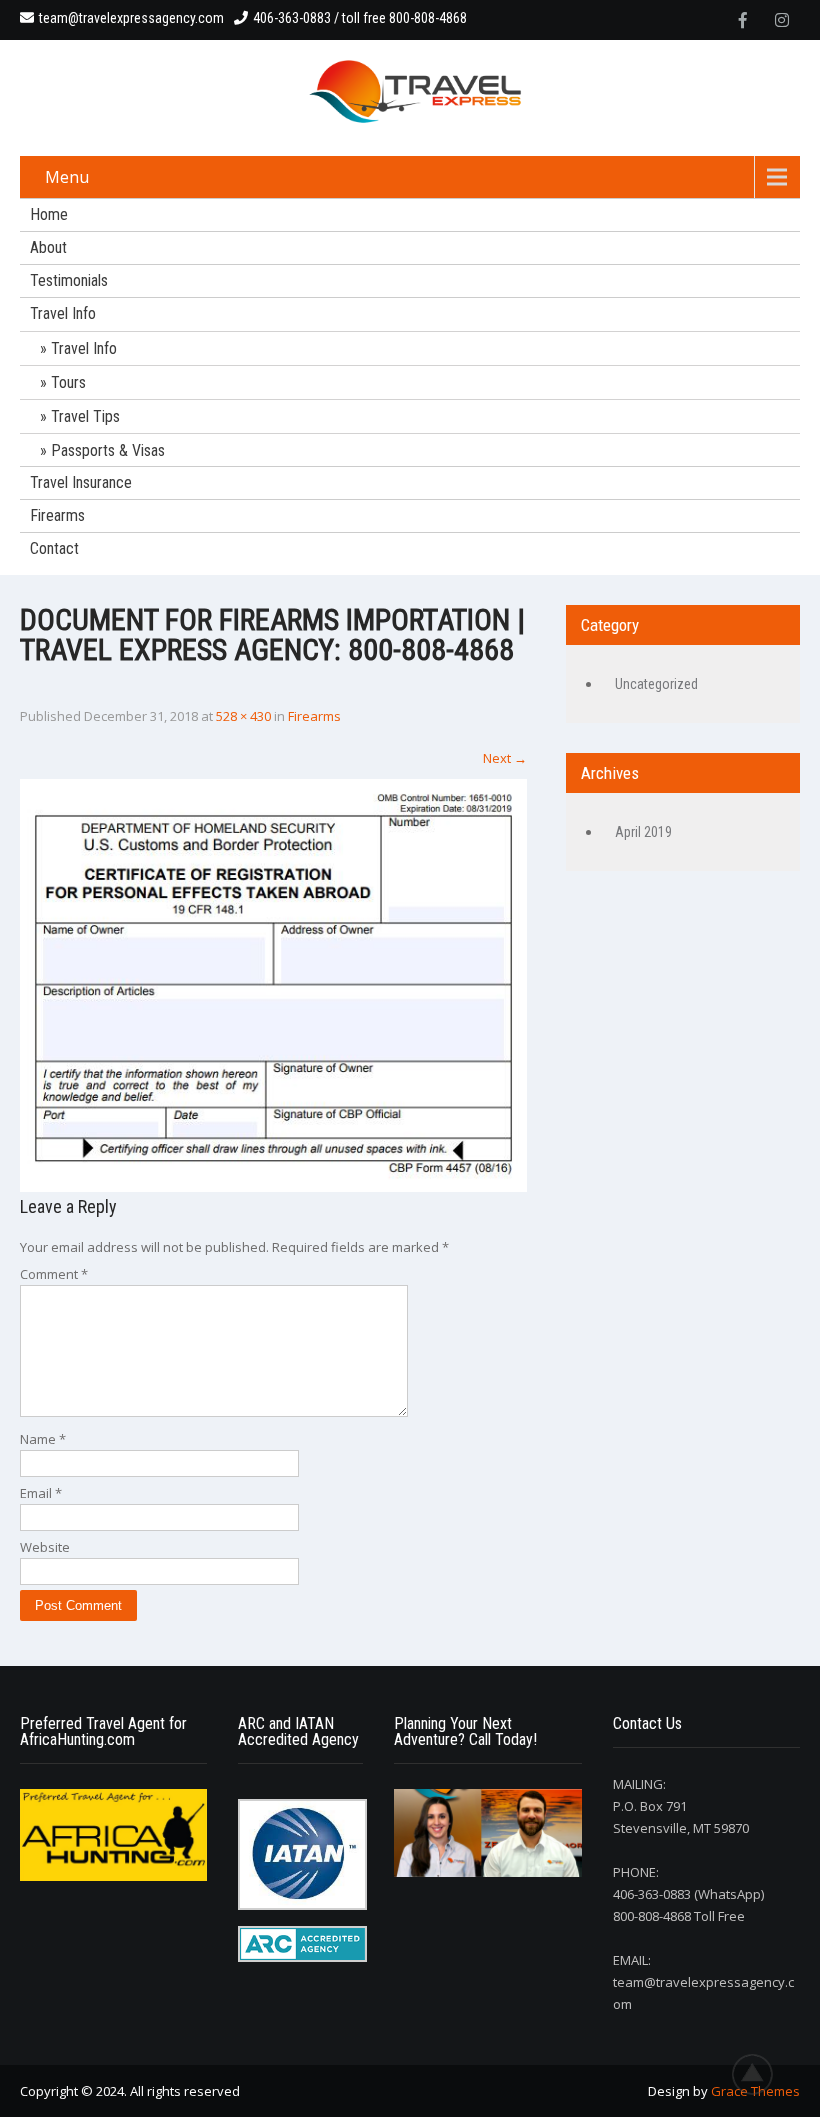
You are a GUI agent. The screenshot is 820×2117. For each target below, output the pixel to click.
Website (45, 1547)
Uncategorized (656, 684)
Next (505, 758)
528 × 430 (243, 716)
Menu (67, 177)
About (48, 247)
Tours (68, 382)
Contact (54, 548)
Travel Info (63, 313)
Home (49, 214)
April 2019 (643, 832)
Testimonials (69, 280)
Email (41, 1493)
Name (43, 1439)
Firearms (57, 515)
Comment (54, 1274)
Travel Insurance (81, 482)
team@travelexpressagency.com (131, 18)
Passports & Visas (108, 450)
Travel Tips (85, 416)
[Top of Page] (763, 2074)
